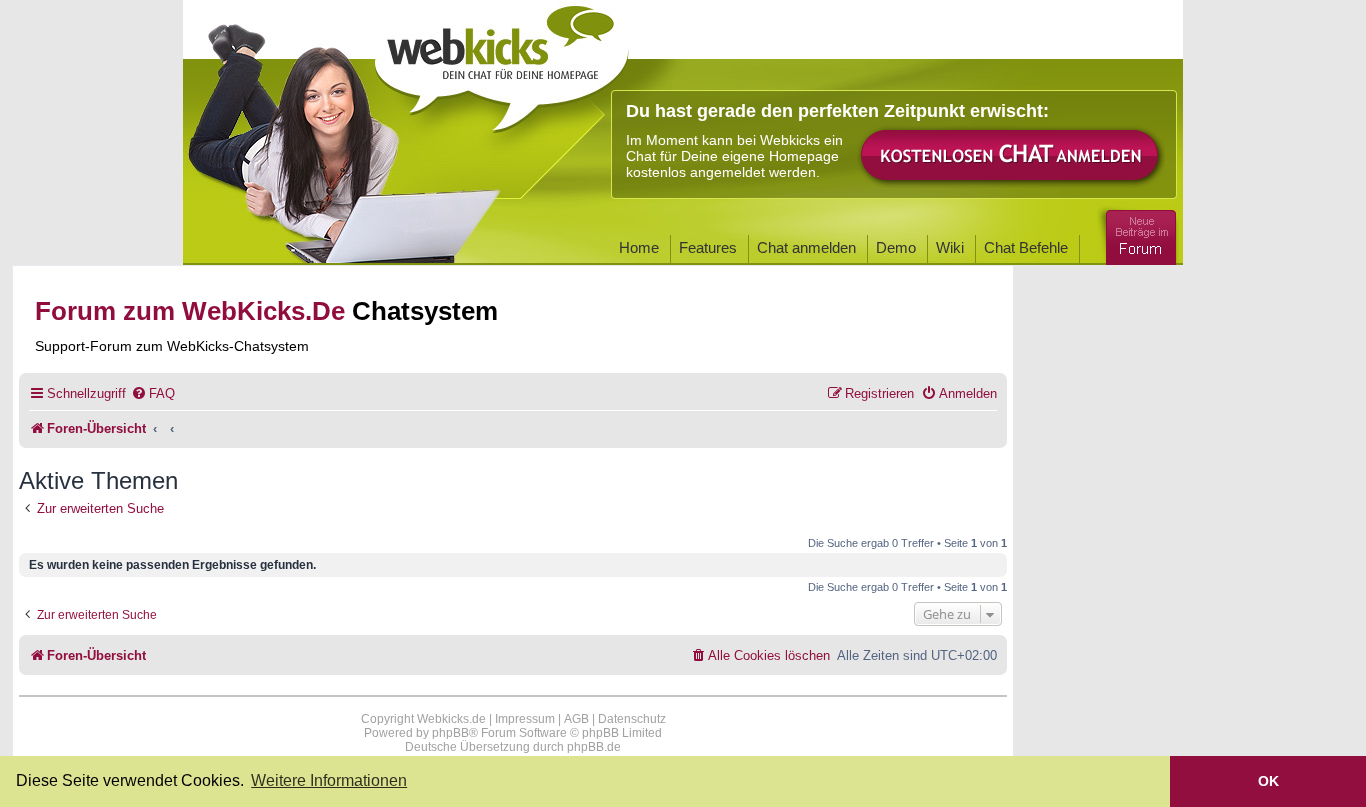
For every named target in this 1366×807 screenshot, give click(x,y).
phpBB (450, 733)
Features (708, 247)
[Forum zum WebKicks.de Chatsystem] (1138, 233)
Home (639, 247)
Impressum (525, 719)
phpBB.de (594, 747)
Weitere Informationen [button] (329, 780)
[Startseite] (502, 62)
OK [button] (1268, 781)
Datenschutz (632, 719)
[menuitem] (153, 393)
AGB (576, 719)
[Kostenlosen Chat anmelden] (1011, 156)
